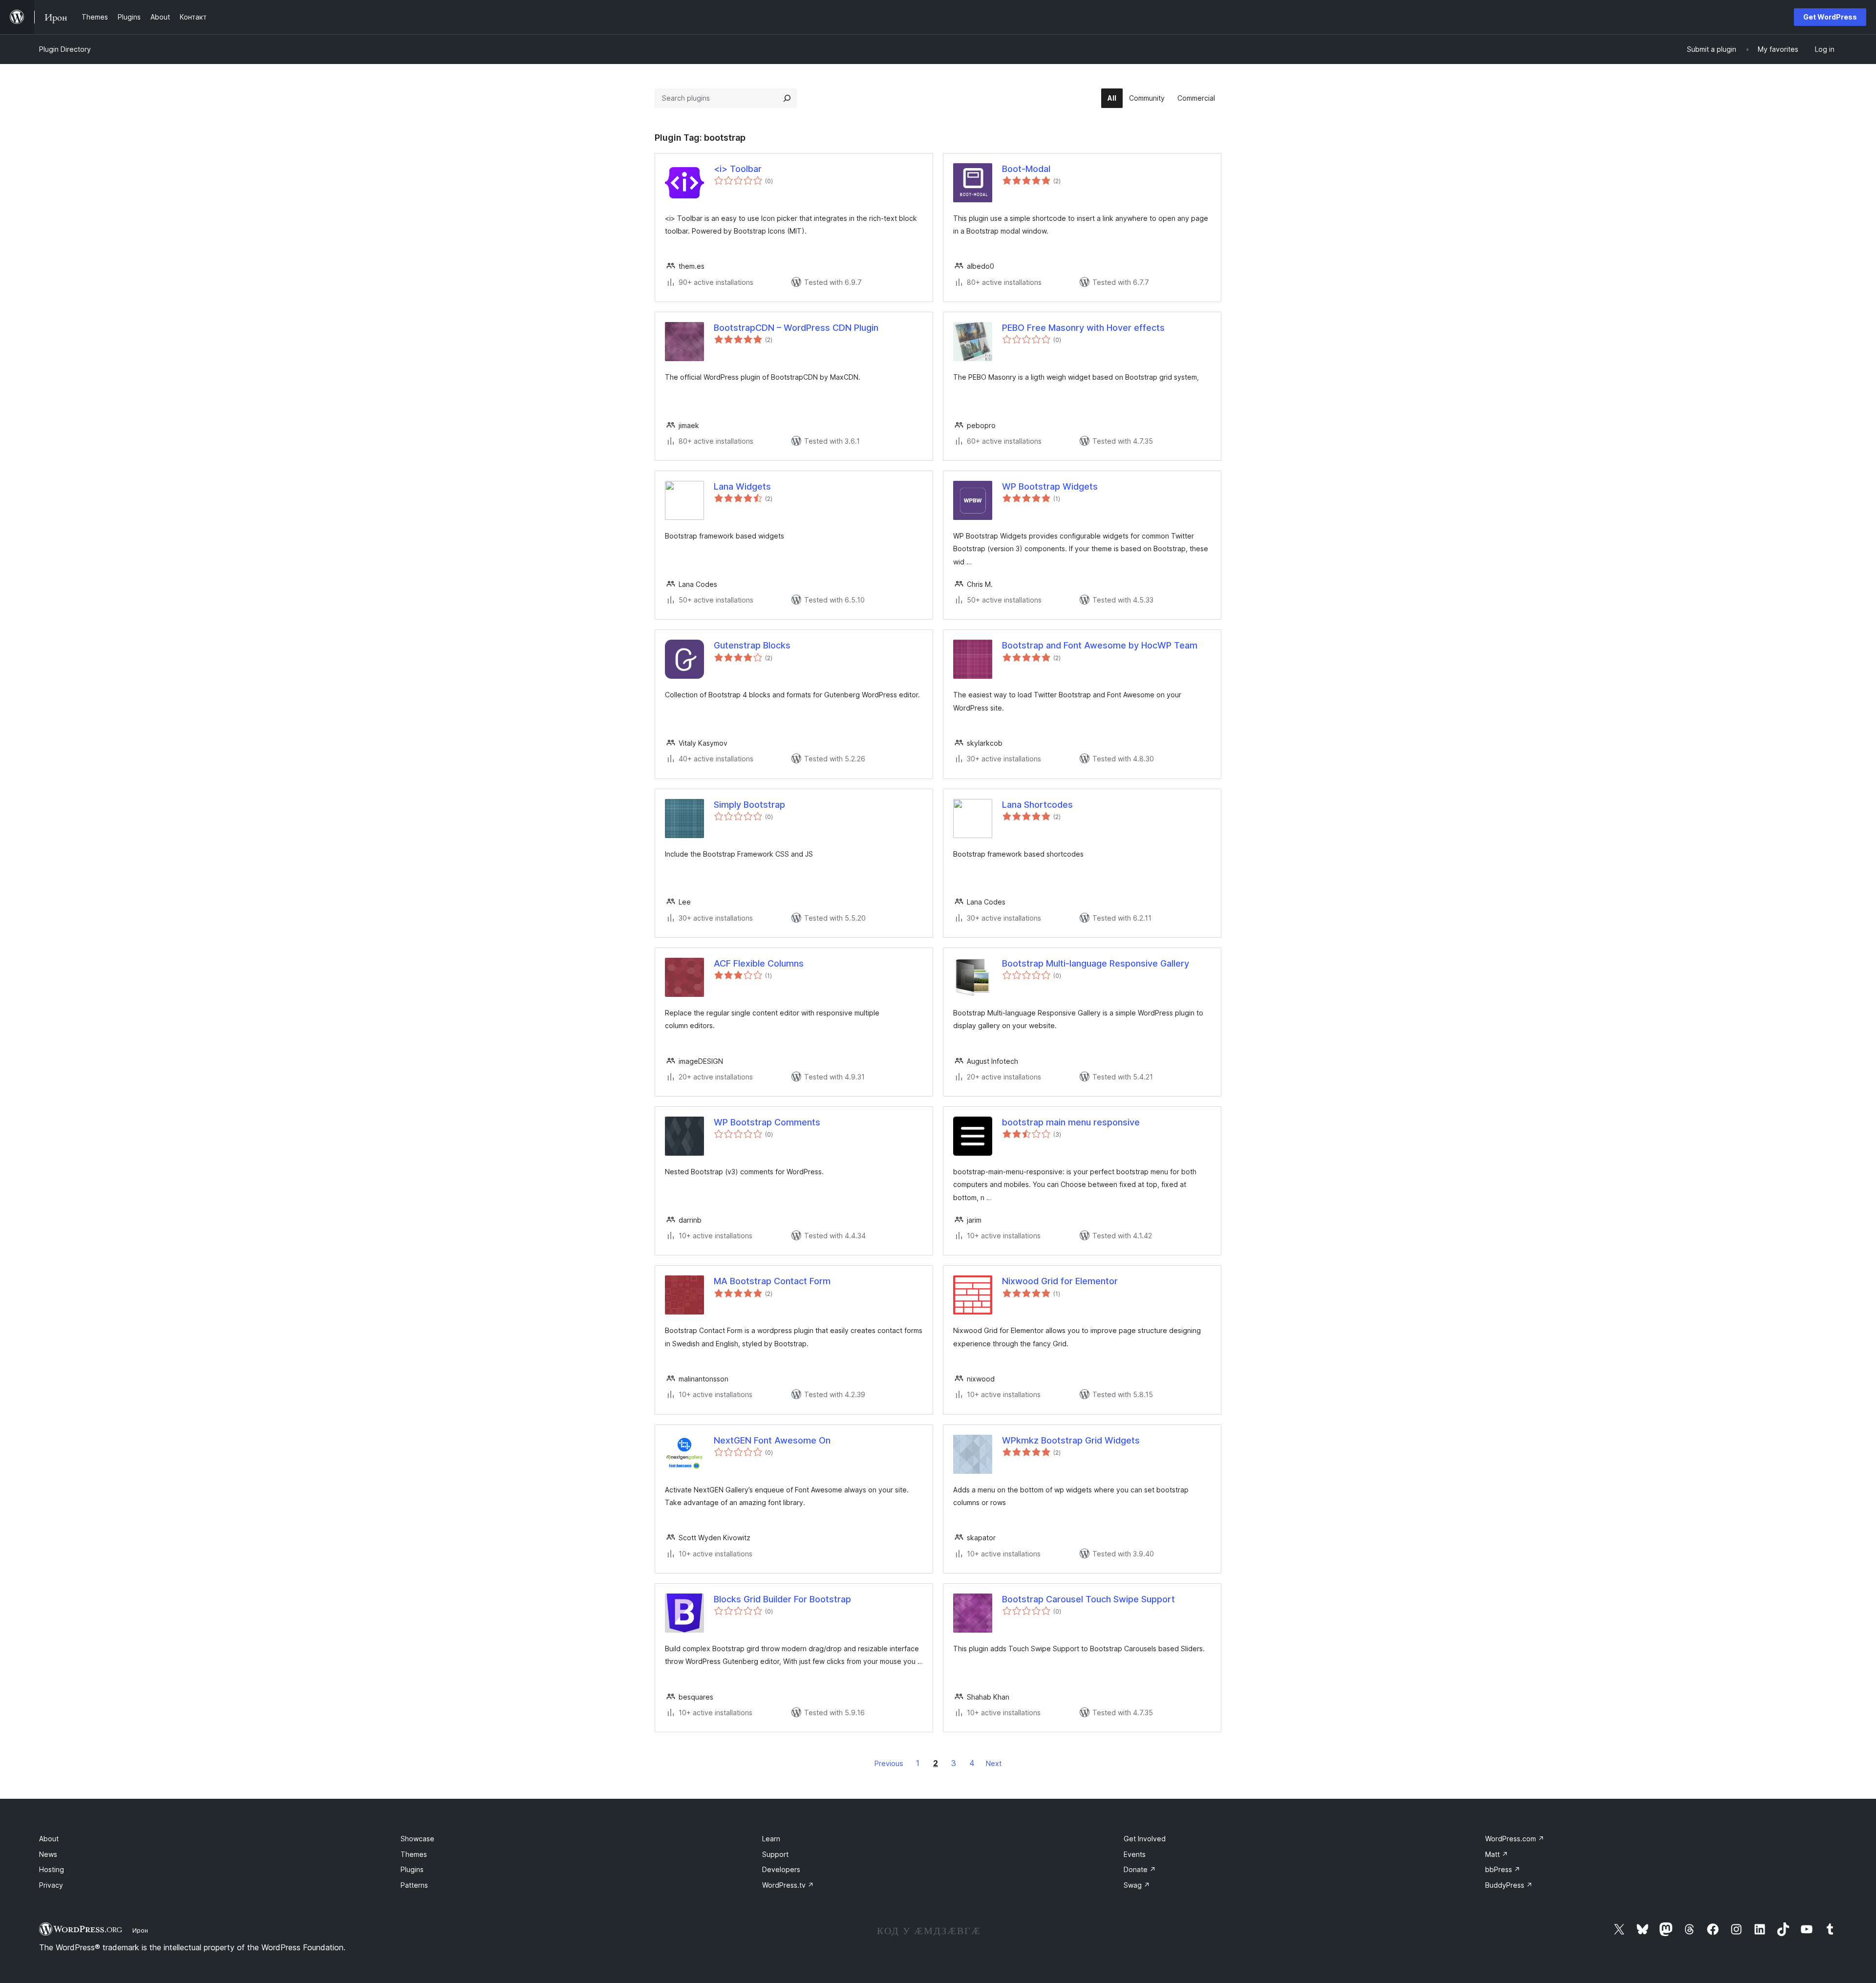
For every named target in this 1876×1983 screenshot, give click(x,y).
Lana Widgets (742, 486)
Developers (781, 1869)
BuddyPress (1509, 1885)
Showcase (417, 1839)
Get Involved (1145, 1839)
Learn (771, 1839)
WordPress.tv (788, 1885)
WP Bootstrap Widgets (1050, 486)
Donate (1140, 1869)
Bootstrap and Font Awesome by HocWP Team (1100, 645)
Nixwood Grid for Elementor (1060, 1281)
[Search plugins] (787, 98)
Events (1135, 1854)
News (48, 1854)
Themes (414, 1854)
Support (775, 1854)
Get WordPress (1830, 17)
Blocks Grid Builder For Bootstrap (782, 1599)
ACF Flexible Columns (759, 963)
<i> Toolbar (738, 169)
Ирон (140, 1930)
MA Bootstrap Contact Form (772, 1281)
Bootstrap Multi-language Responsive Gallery (1096, 963)
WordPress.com (1515, 1839)
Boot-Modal (1026, 169)
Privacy (51, 1885)
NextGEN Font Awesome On (772, 1440)
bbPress (1503, 1869)
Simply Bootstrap (749, 805)
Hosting (52, 1869)
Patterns (414, 1885)
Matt (1497, 1854)
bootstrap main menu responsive (1071, 1122)
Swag (1137, 1885)
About (49, 1839)
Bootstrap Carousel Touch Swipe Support (1088, 1599)
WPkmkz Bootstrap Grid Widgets (1071, 1440)
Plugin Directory (65, 49)
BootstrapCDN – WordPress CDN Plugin (796, 328)
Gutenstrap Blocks (752, 645)
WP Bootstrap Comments (767, 1122)
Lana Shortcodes (1037, 805)
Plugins (412, 1869)
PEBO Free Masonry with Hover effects (1083, 328)
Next (994, 1763)
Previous (889, 1763)
